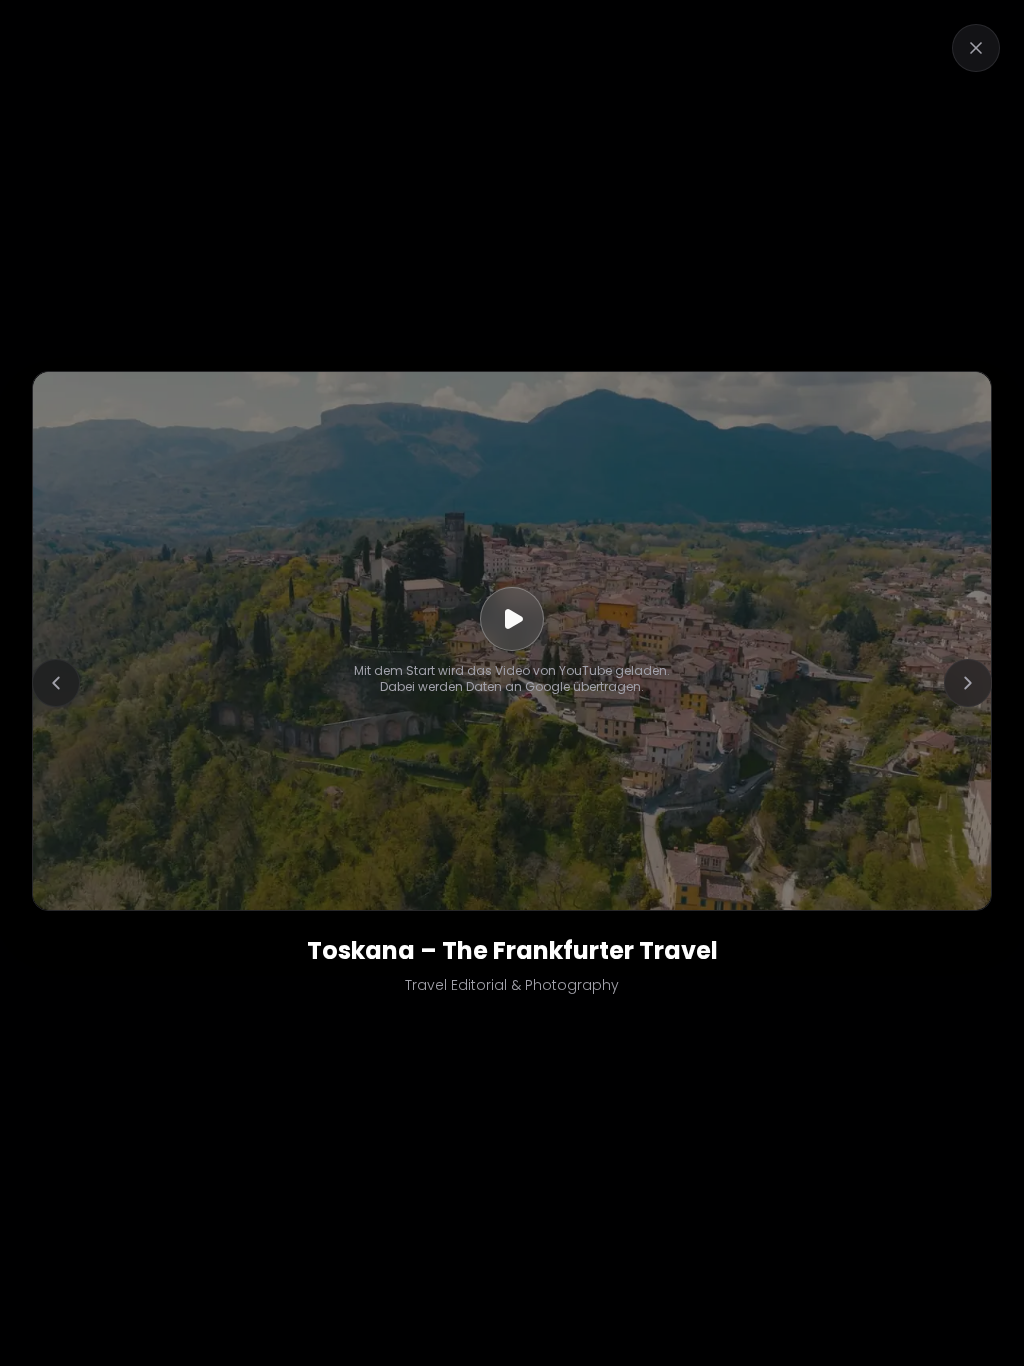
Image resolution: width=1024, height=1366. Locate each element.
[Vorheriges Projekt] (56, 683)
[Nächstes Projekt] (968, 683)
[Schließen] (976, 48)
